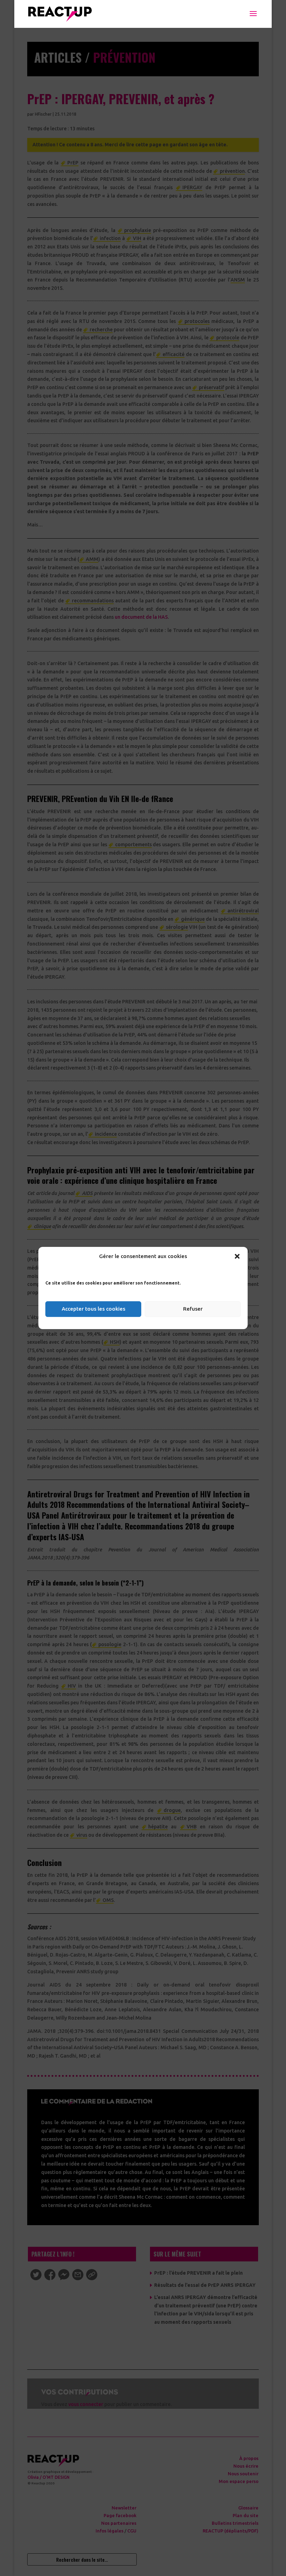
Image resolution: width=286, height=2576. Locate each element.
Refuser (193, 1309)
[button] (237, 1256)
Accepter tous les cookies (93, 1309)
